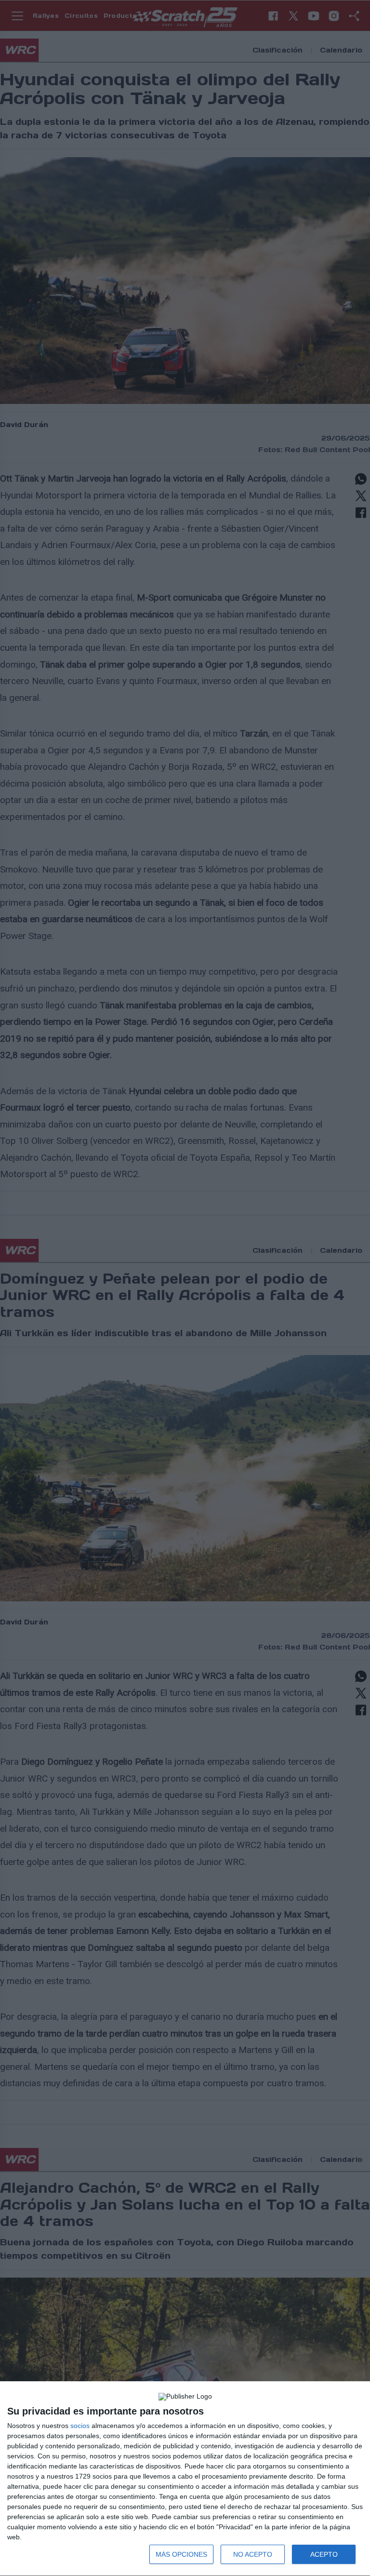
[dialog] (185, 2479)
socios (80, 2426)
